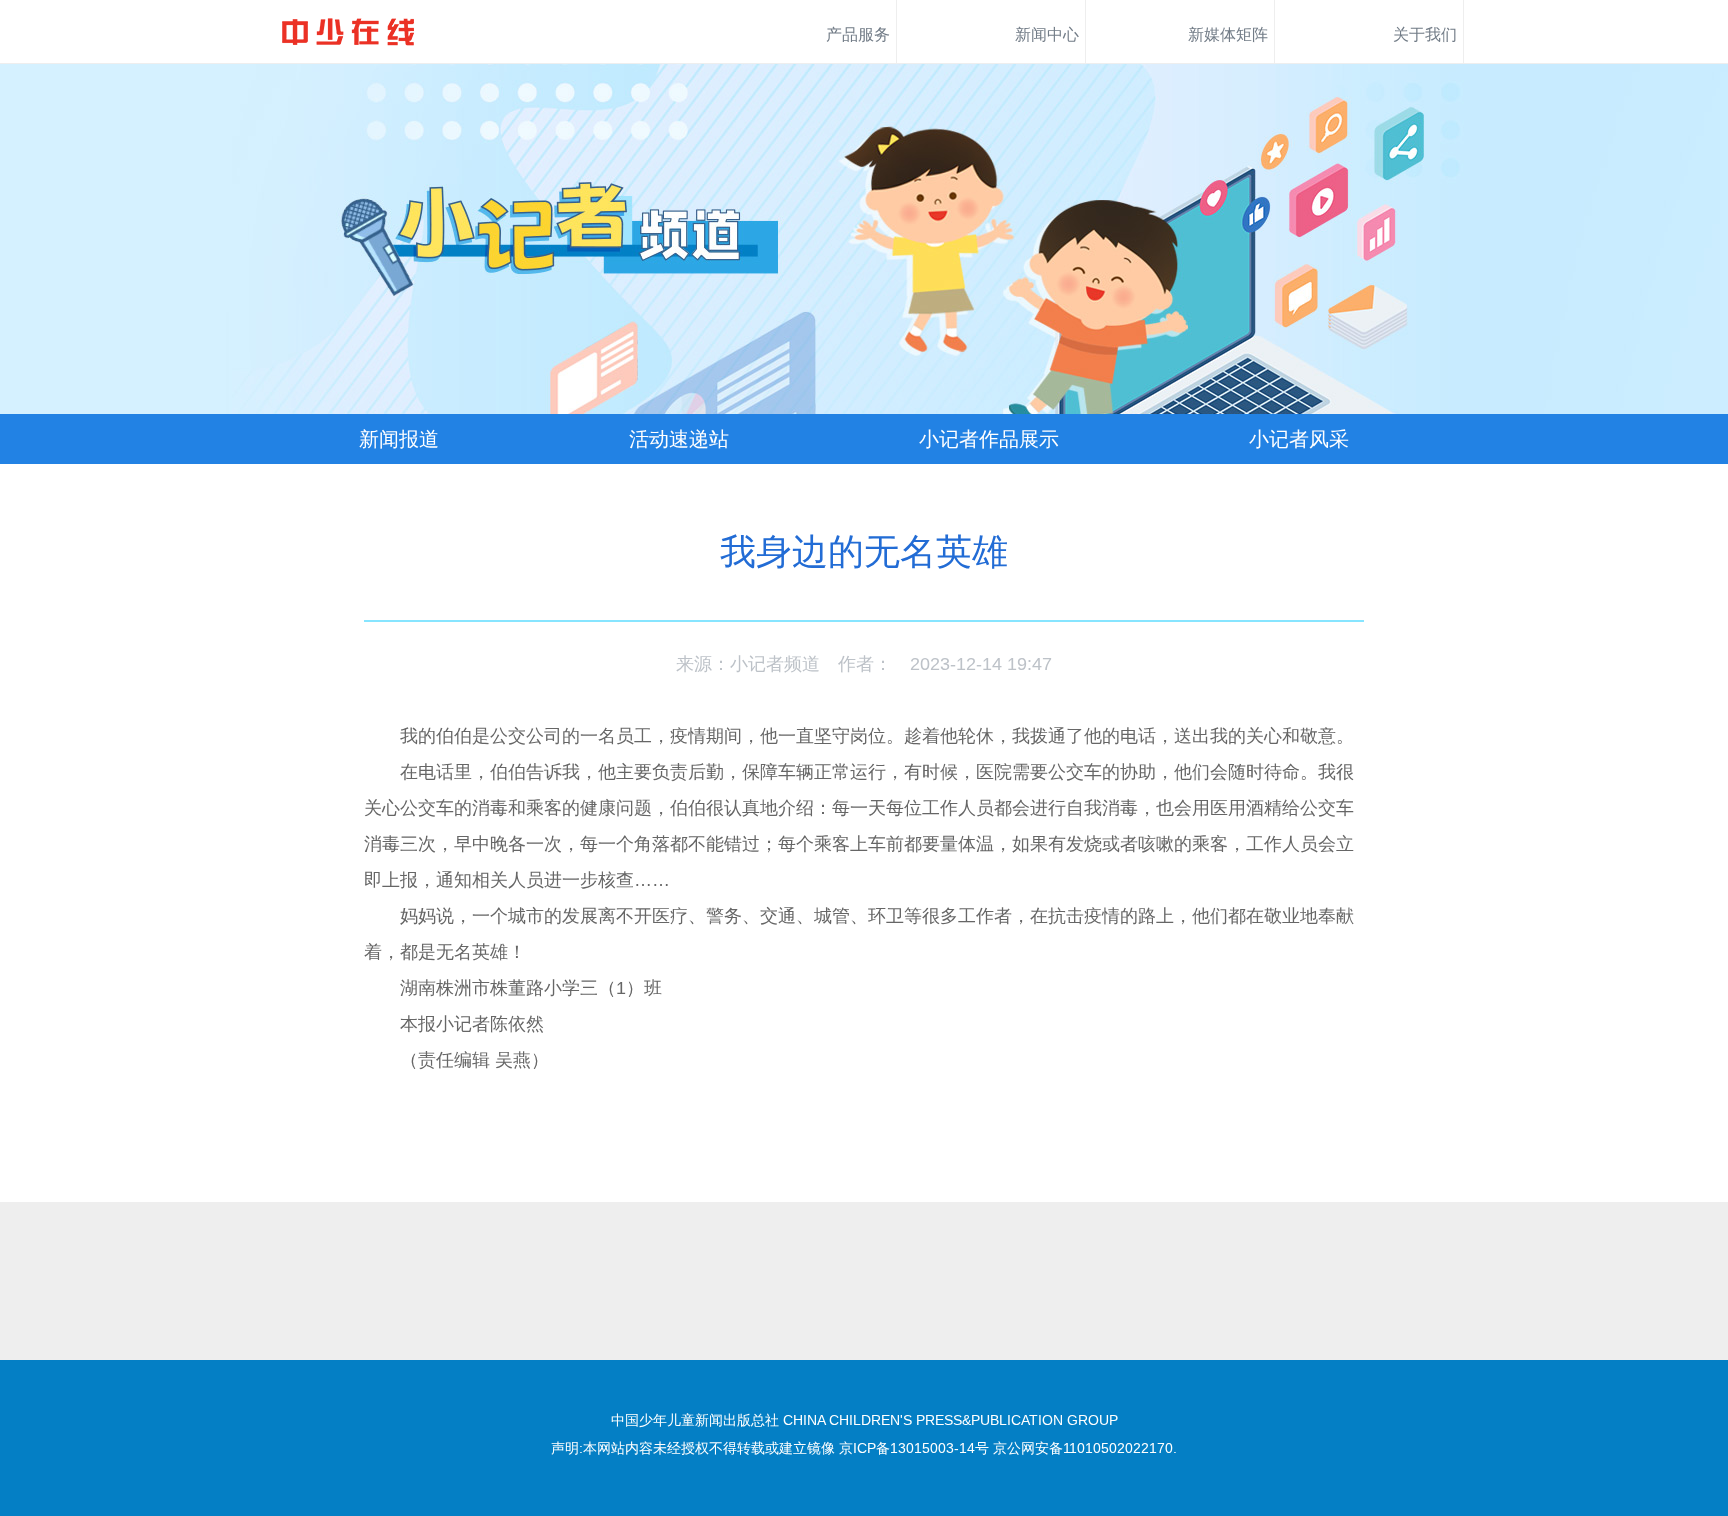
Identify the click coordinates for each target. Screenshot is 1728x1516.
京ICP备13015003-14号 (914, 1448)
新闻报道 (399, 439)
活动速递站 (679, 439)
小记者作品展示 (989, 439)
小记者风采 (1299, 439)
